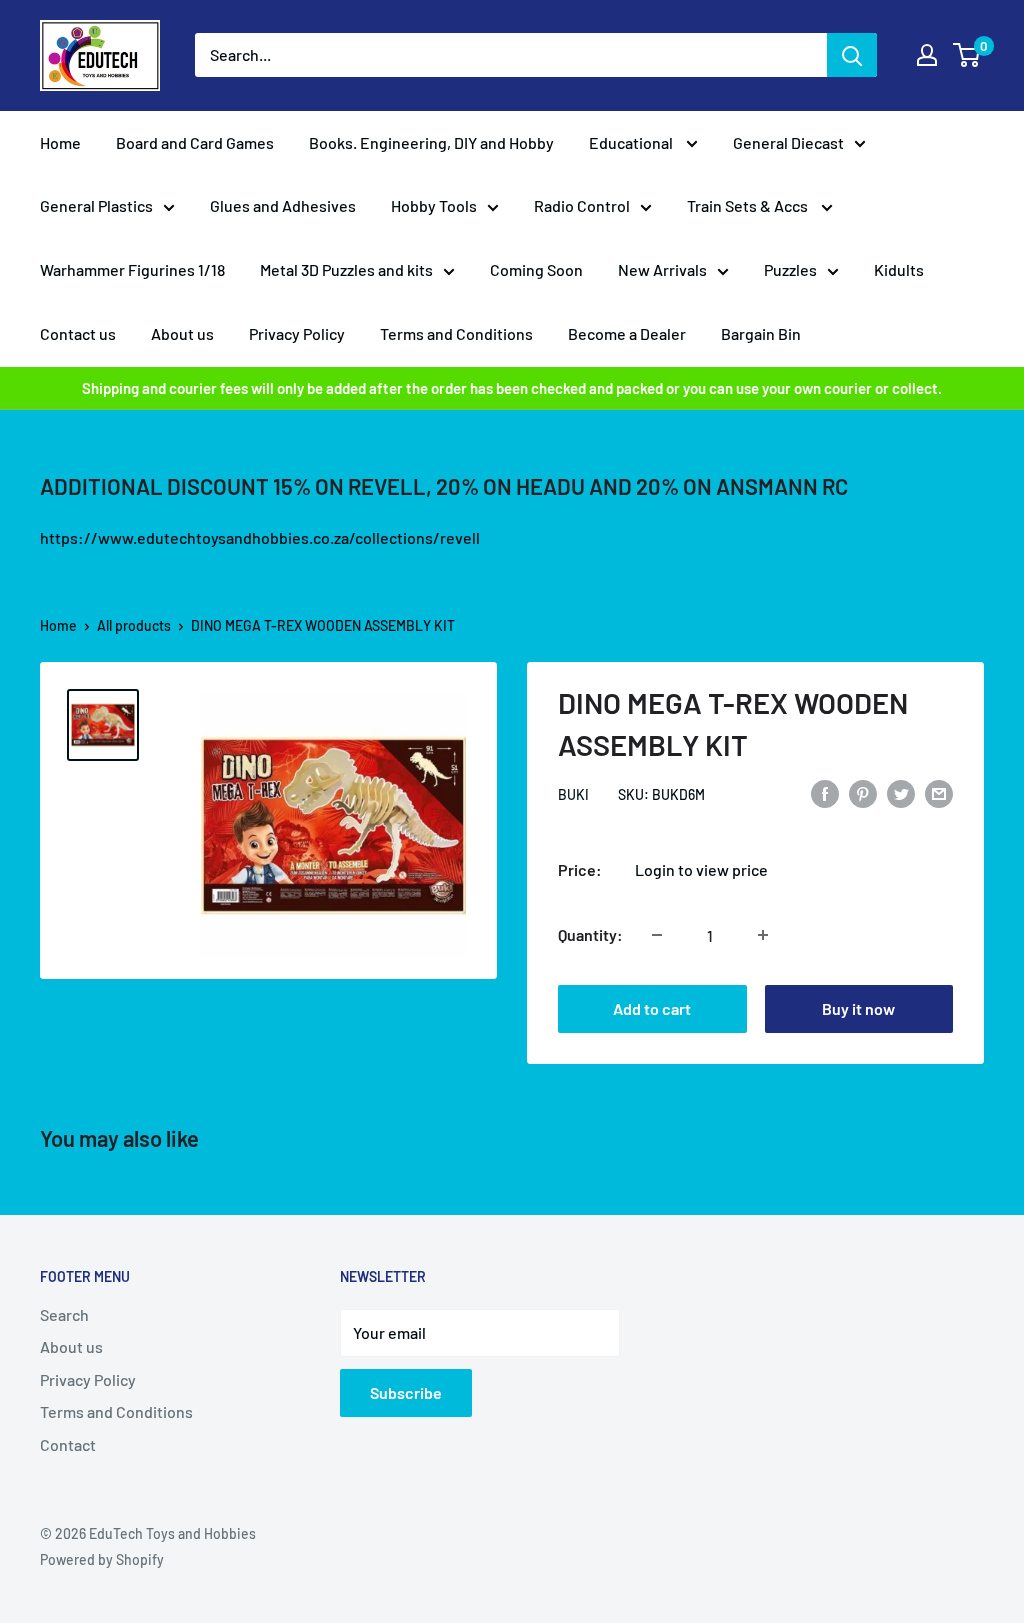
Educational (632, 142)
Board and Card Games (195, 142)
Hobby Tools (434, 205)
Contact (68, 1444)
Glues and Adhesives (283, 205)
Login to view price (701, 869)
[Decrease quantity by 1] (657, 935)
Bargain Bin (761, 333)
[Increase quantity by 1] (763, 935)
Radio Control (582, 205)
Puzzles (790, 269)
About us (182, 333)
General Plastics (96, 205)
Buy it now (858, 1008)
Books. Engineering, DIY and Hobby (431, 142)
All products (134, 625)
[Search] (852, 55)
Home (60, 142)
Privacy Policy (297, 333)
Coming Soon (536, 269)
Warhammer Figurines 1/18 (132, 269)
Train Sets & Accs (749, 205)
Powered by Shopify (102, 1559)
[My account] (927, 55)
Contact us (78, 333)
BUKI (573, 794)
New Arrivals (662, 269)
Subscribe (406, 1392)
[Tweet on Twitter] (901, 792)
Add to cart (652, 1008)
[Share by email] (939, 792)
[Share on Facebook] (825, 792)
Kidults (899, 269)
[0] (967, 55)
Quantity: (590, 934)
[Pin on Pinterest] (863, 792)
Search (64, 1314)
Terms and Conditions (456, 333)
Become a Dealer (627, 333)
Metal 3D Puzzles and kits (346, 269)
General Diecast (788, 142)
